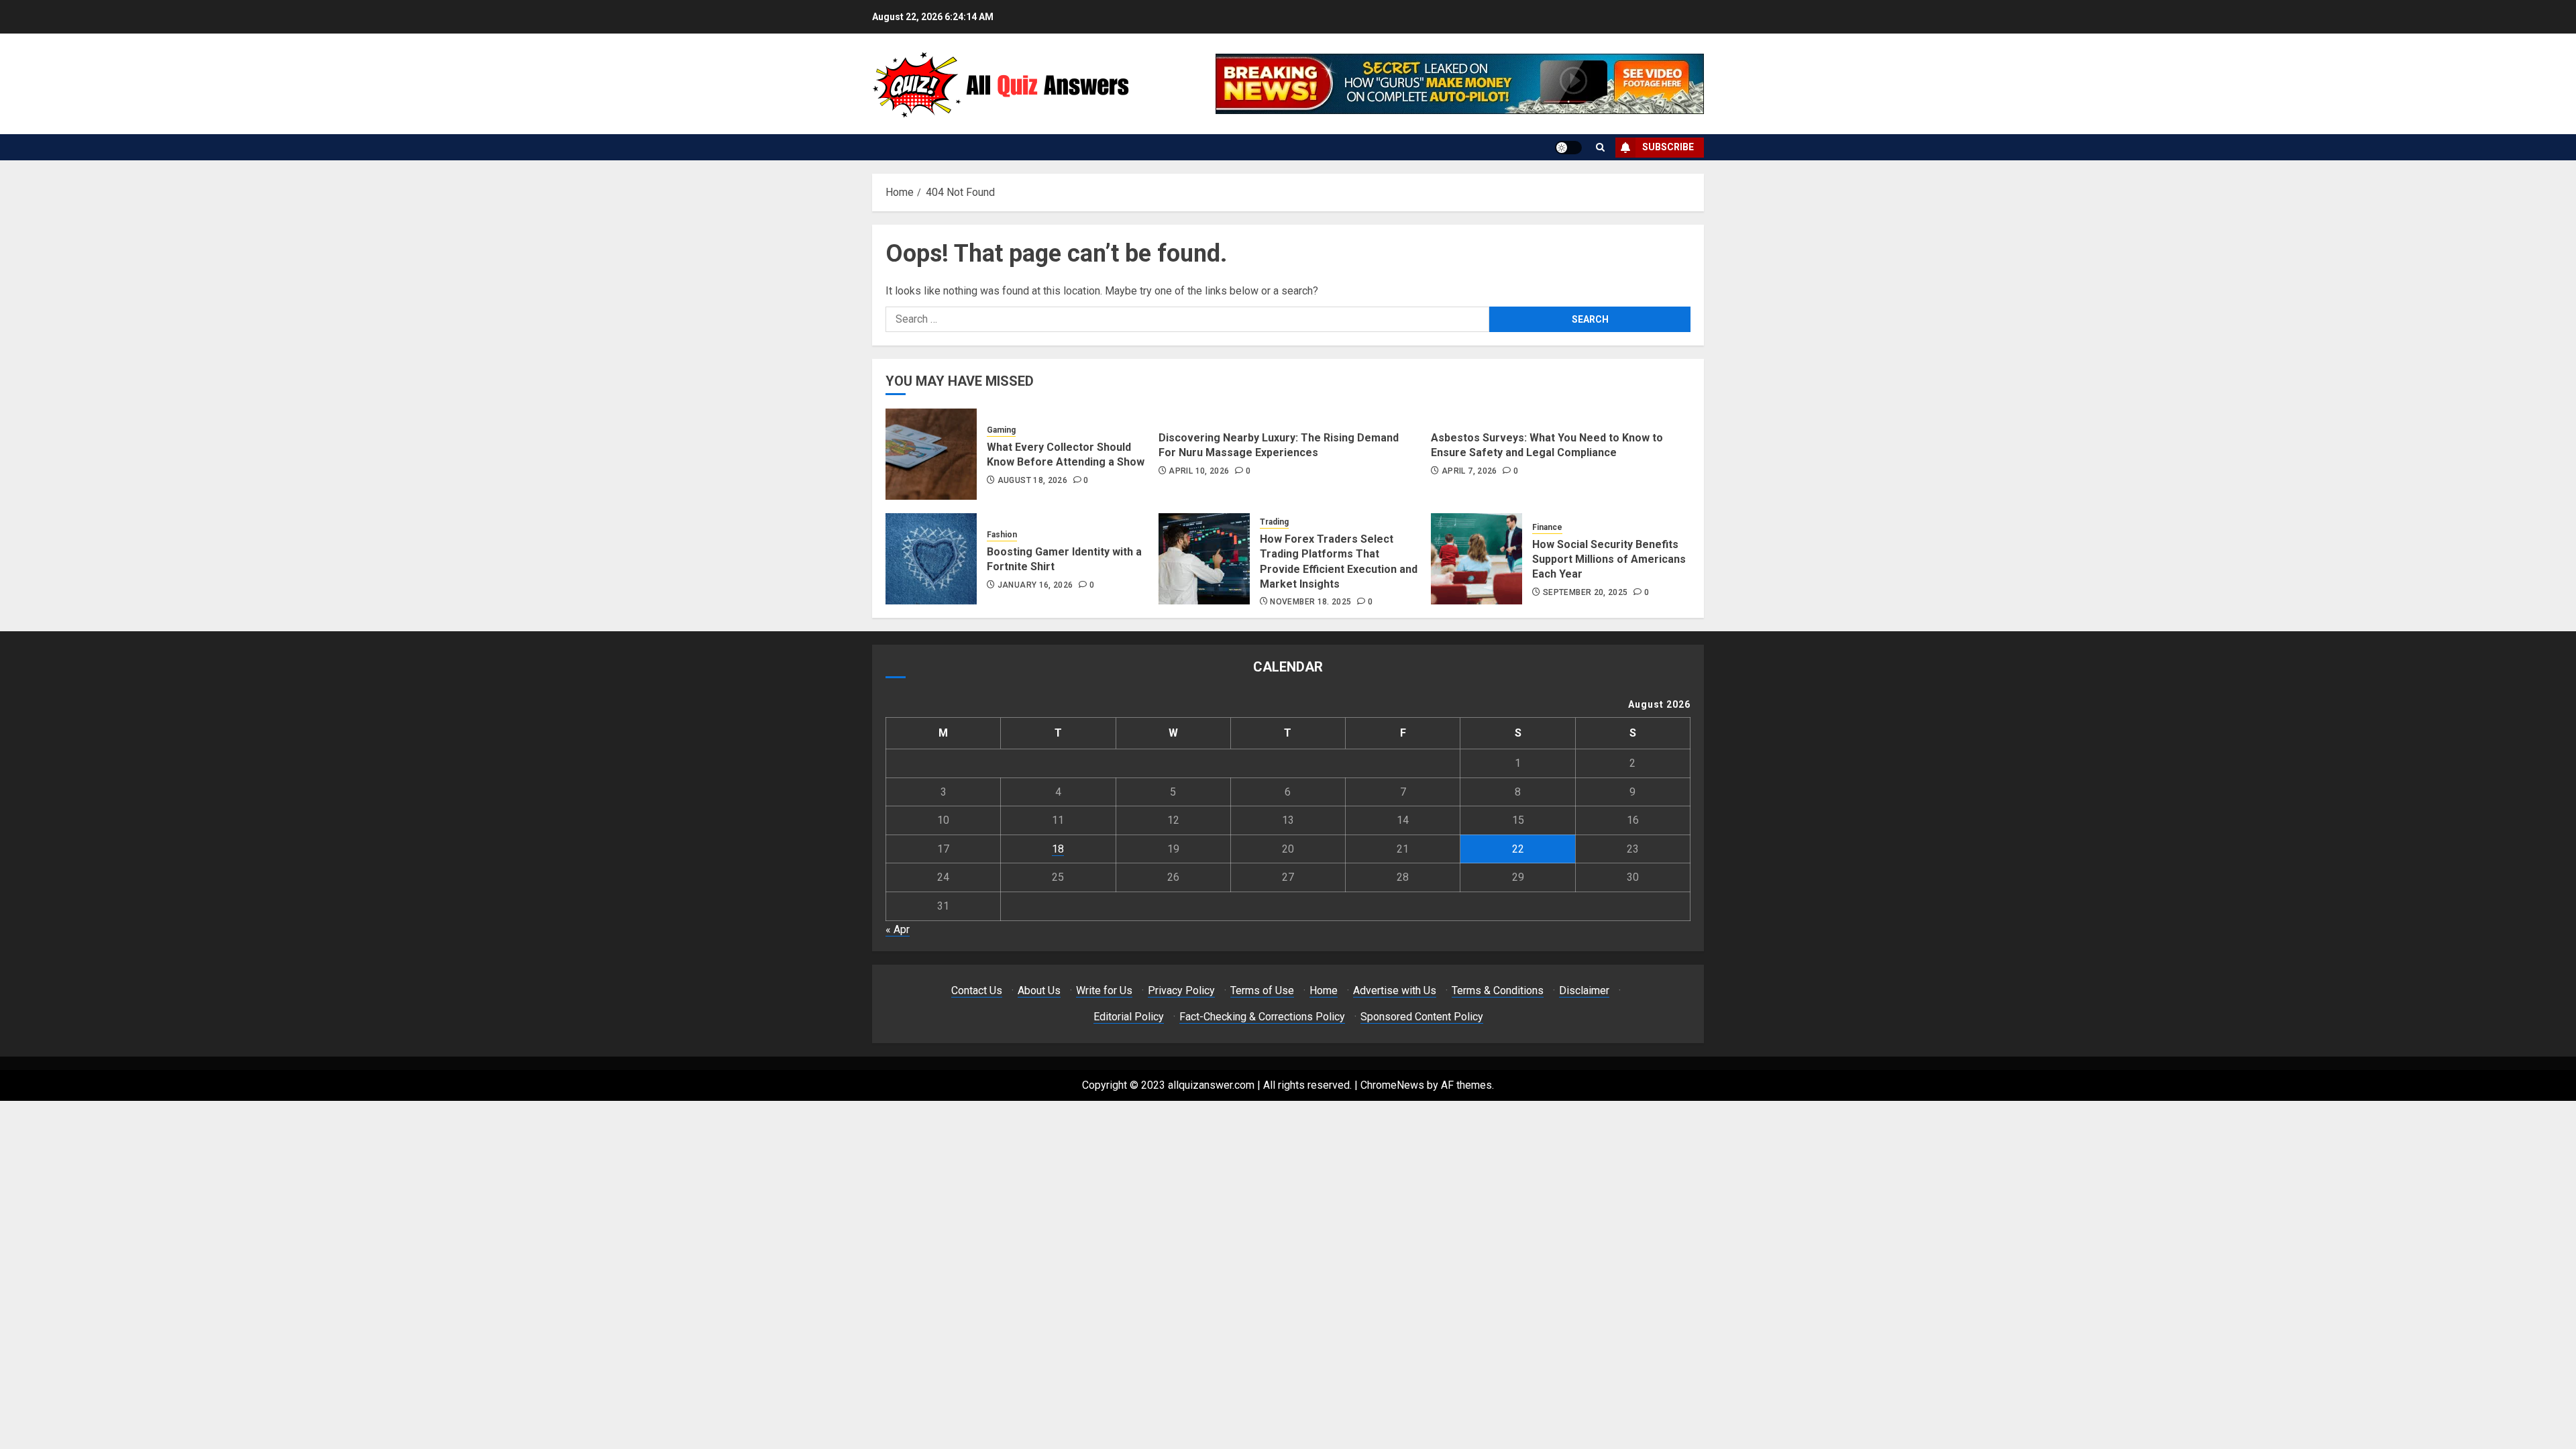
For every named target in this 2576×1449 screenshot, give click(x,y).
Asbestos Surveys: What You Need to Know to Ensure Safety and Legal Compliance (1547, 445)
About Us (1039, 990)
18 (1058, 849)
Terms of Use (1262, 990)
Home (1324, 990)
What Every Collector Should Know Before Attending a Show (1066, 454)
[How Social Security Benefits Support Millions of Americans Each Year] (1477, 559)
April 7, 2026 (1469, 471)
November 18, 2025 (1310, 602)
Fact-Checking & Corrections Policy (1262, 1017)
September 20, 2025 (1585, 592)
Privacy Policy (1181, 990)
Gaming (1001, 430)
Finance (1547, 527)
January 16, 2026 (1035, 585)
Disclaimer (1584, 990)
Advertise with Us (1395, 990)
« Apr (898, 929)
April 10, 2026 (1199, 471)
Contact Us (977, 990)
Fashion (1002, 535)
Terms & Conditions (1498, 990)
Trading (1274, 522)
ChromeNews (1392, 1085)
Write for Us (1104, 990)
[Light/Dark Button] (1568, 148)
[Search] (1600, 147)
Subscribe (1668, 147)
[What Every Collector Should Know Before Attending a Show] (931, 454)
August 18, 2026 (1032, 480)
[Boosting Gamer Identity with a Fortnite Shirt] (931, 559)
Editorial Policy (1129, 1017)
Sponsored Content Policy (1422, 1017)
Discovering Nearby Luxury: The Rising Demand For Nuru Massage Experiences (1279, 445)
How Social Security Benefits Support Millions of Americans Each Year (1609, 559)
